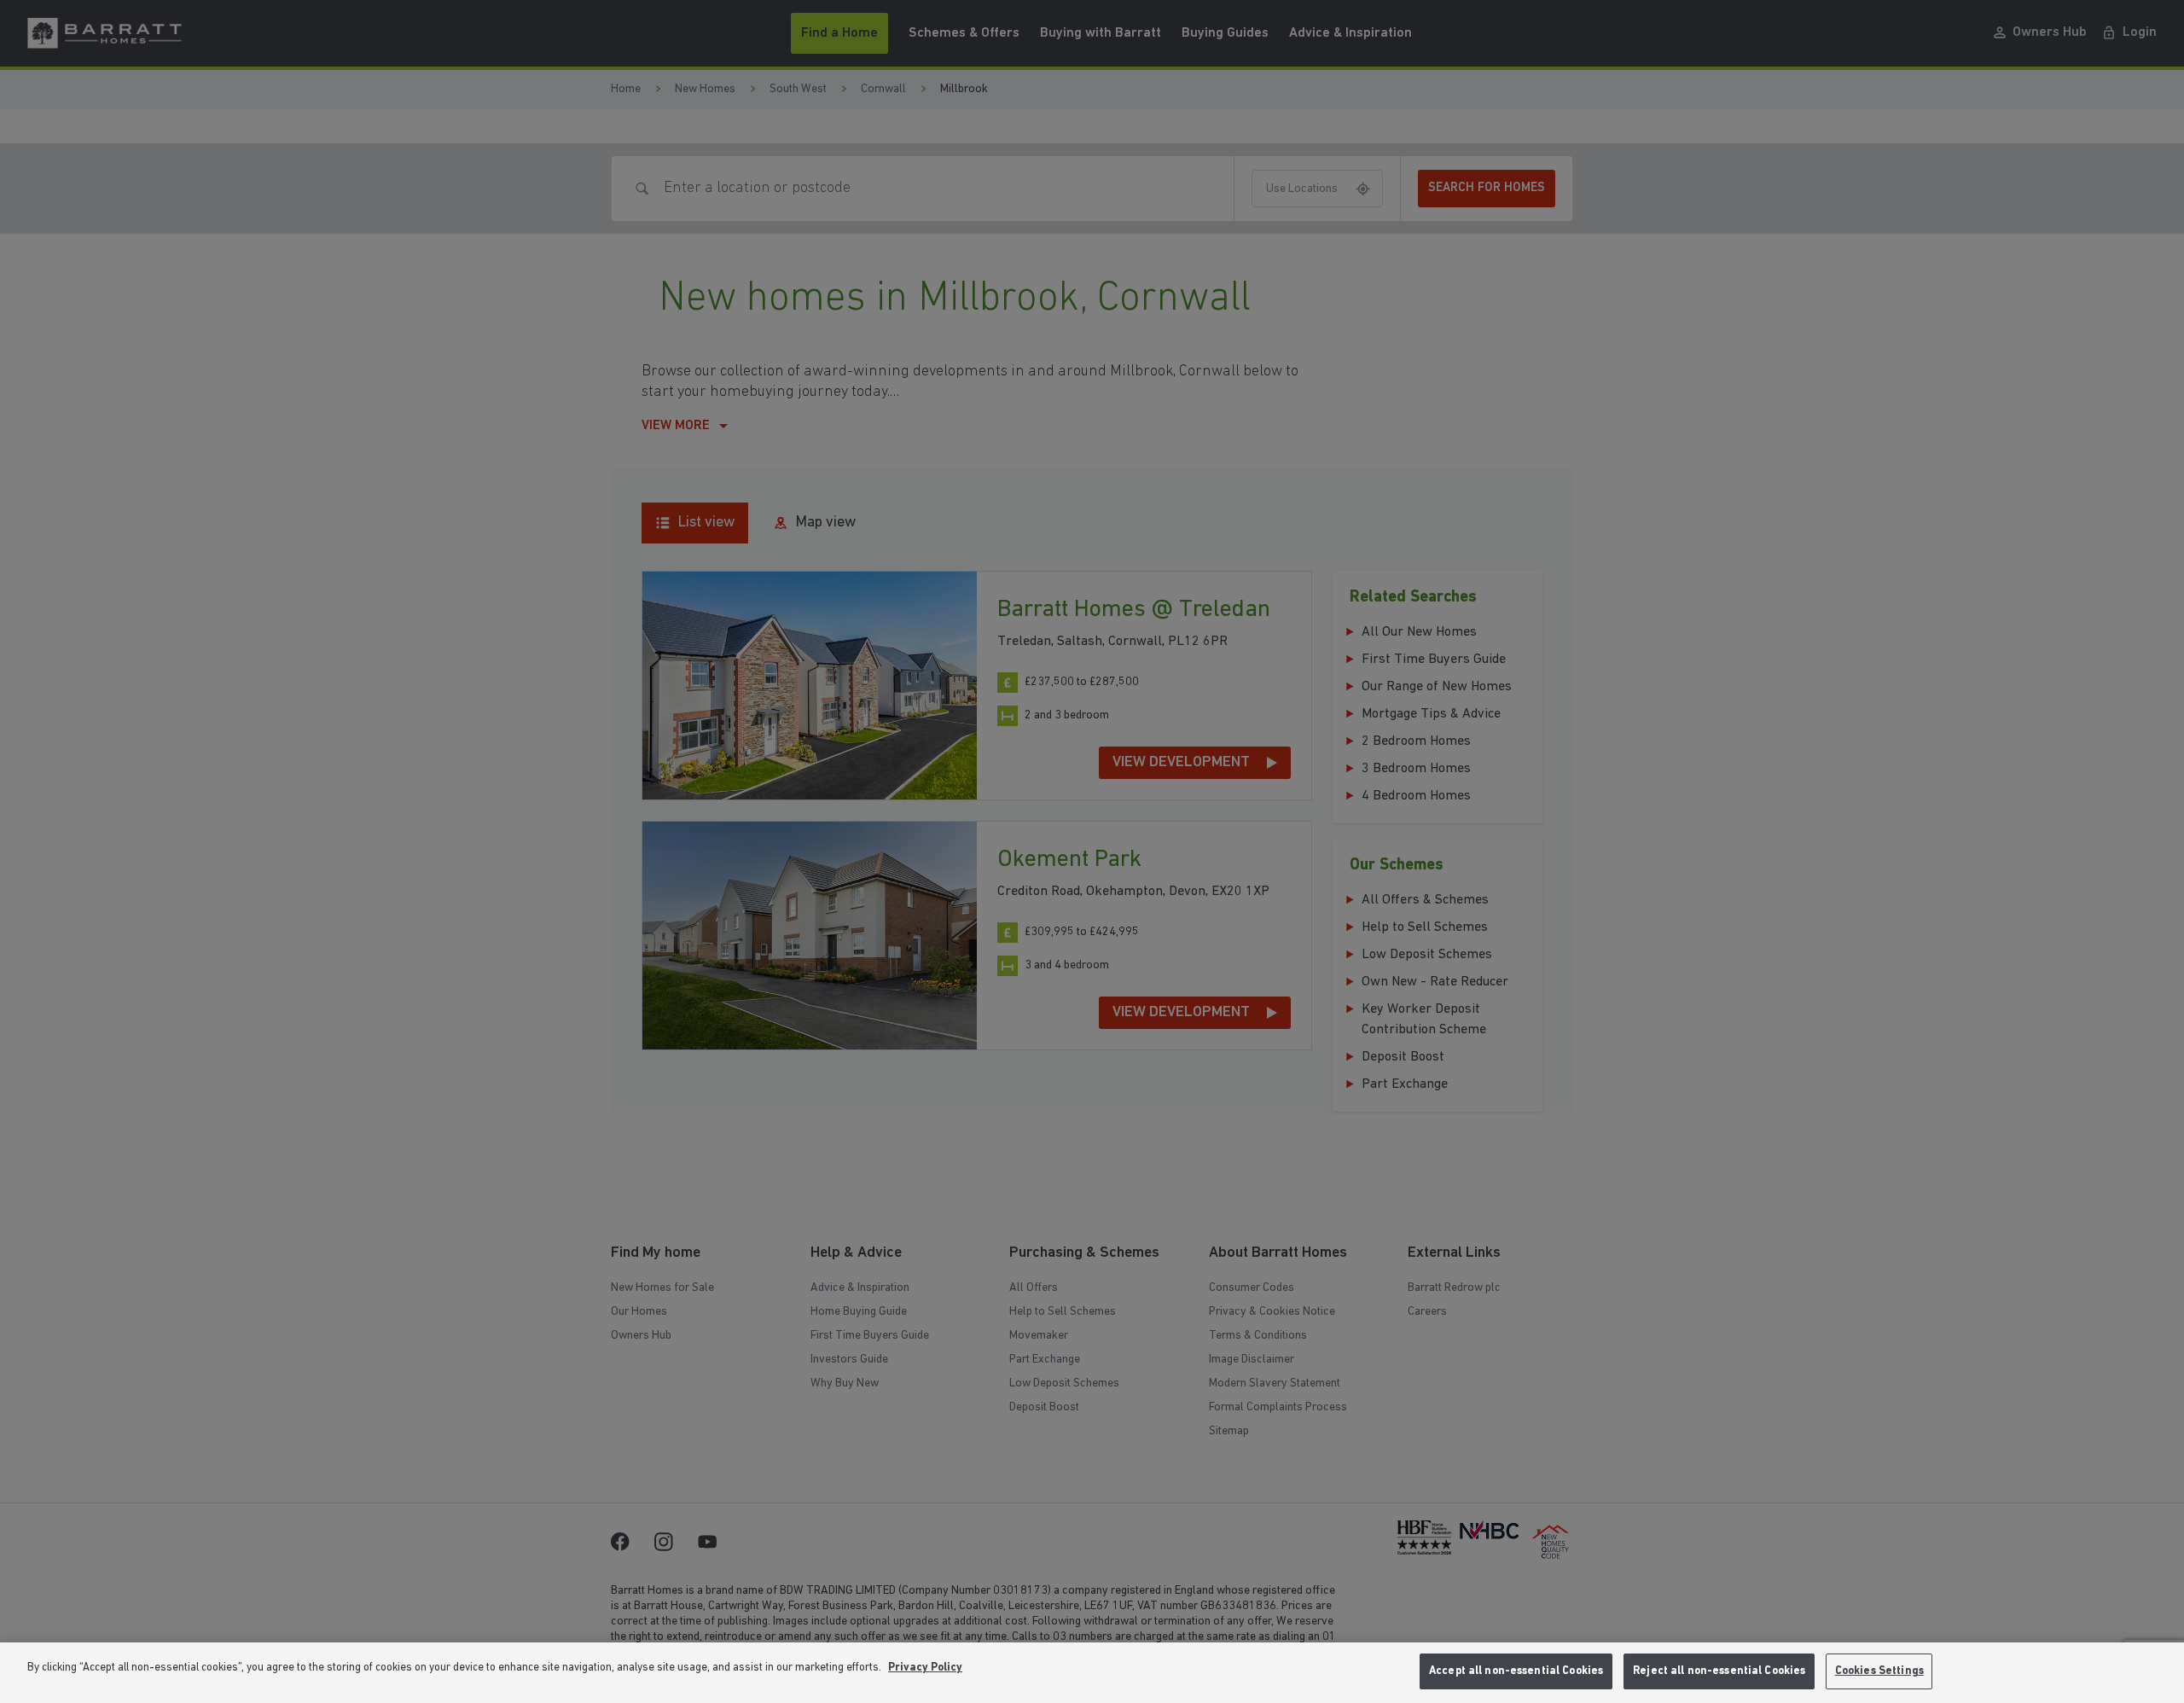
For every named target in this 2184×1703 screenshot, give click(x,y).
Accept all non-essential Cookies (1516, 1671)
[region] (1092, 1673)
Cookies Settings (1879, 1671)
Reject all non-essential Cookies (1719, 1671)
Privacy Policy (925, 1668)
